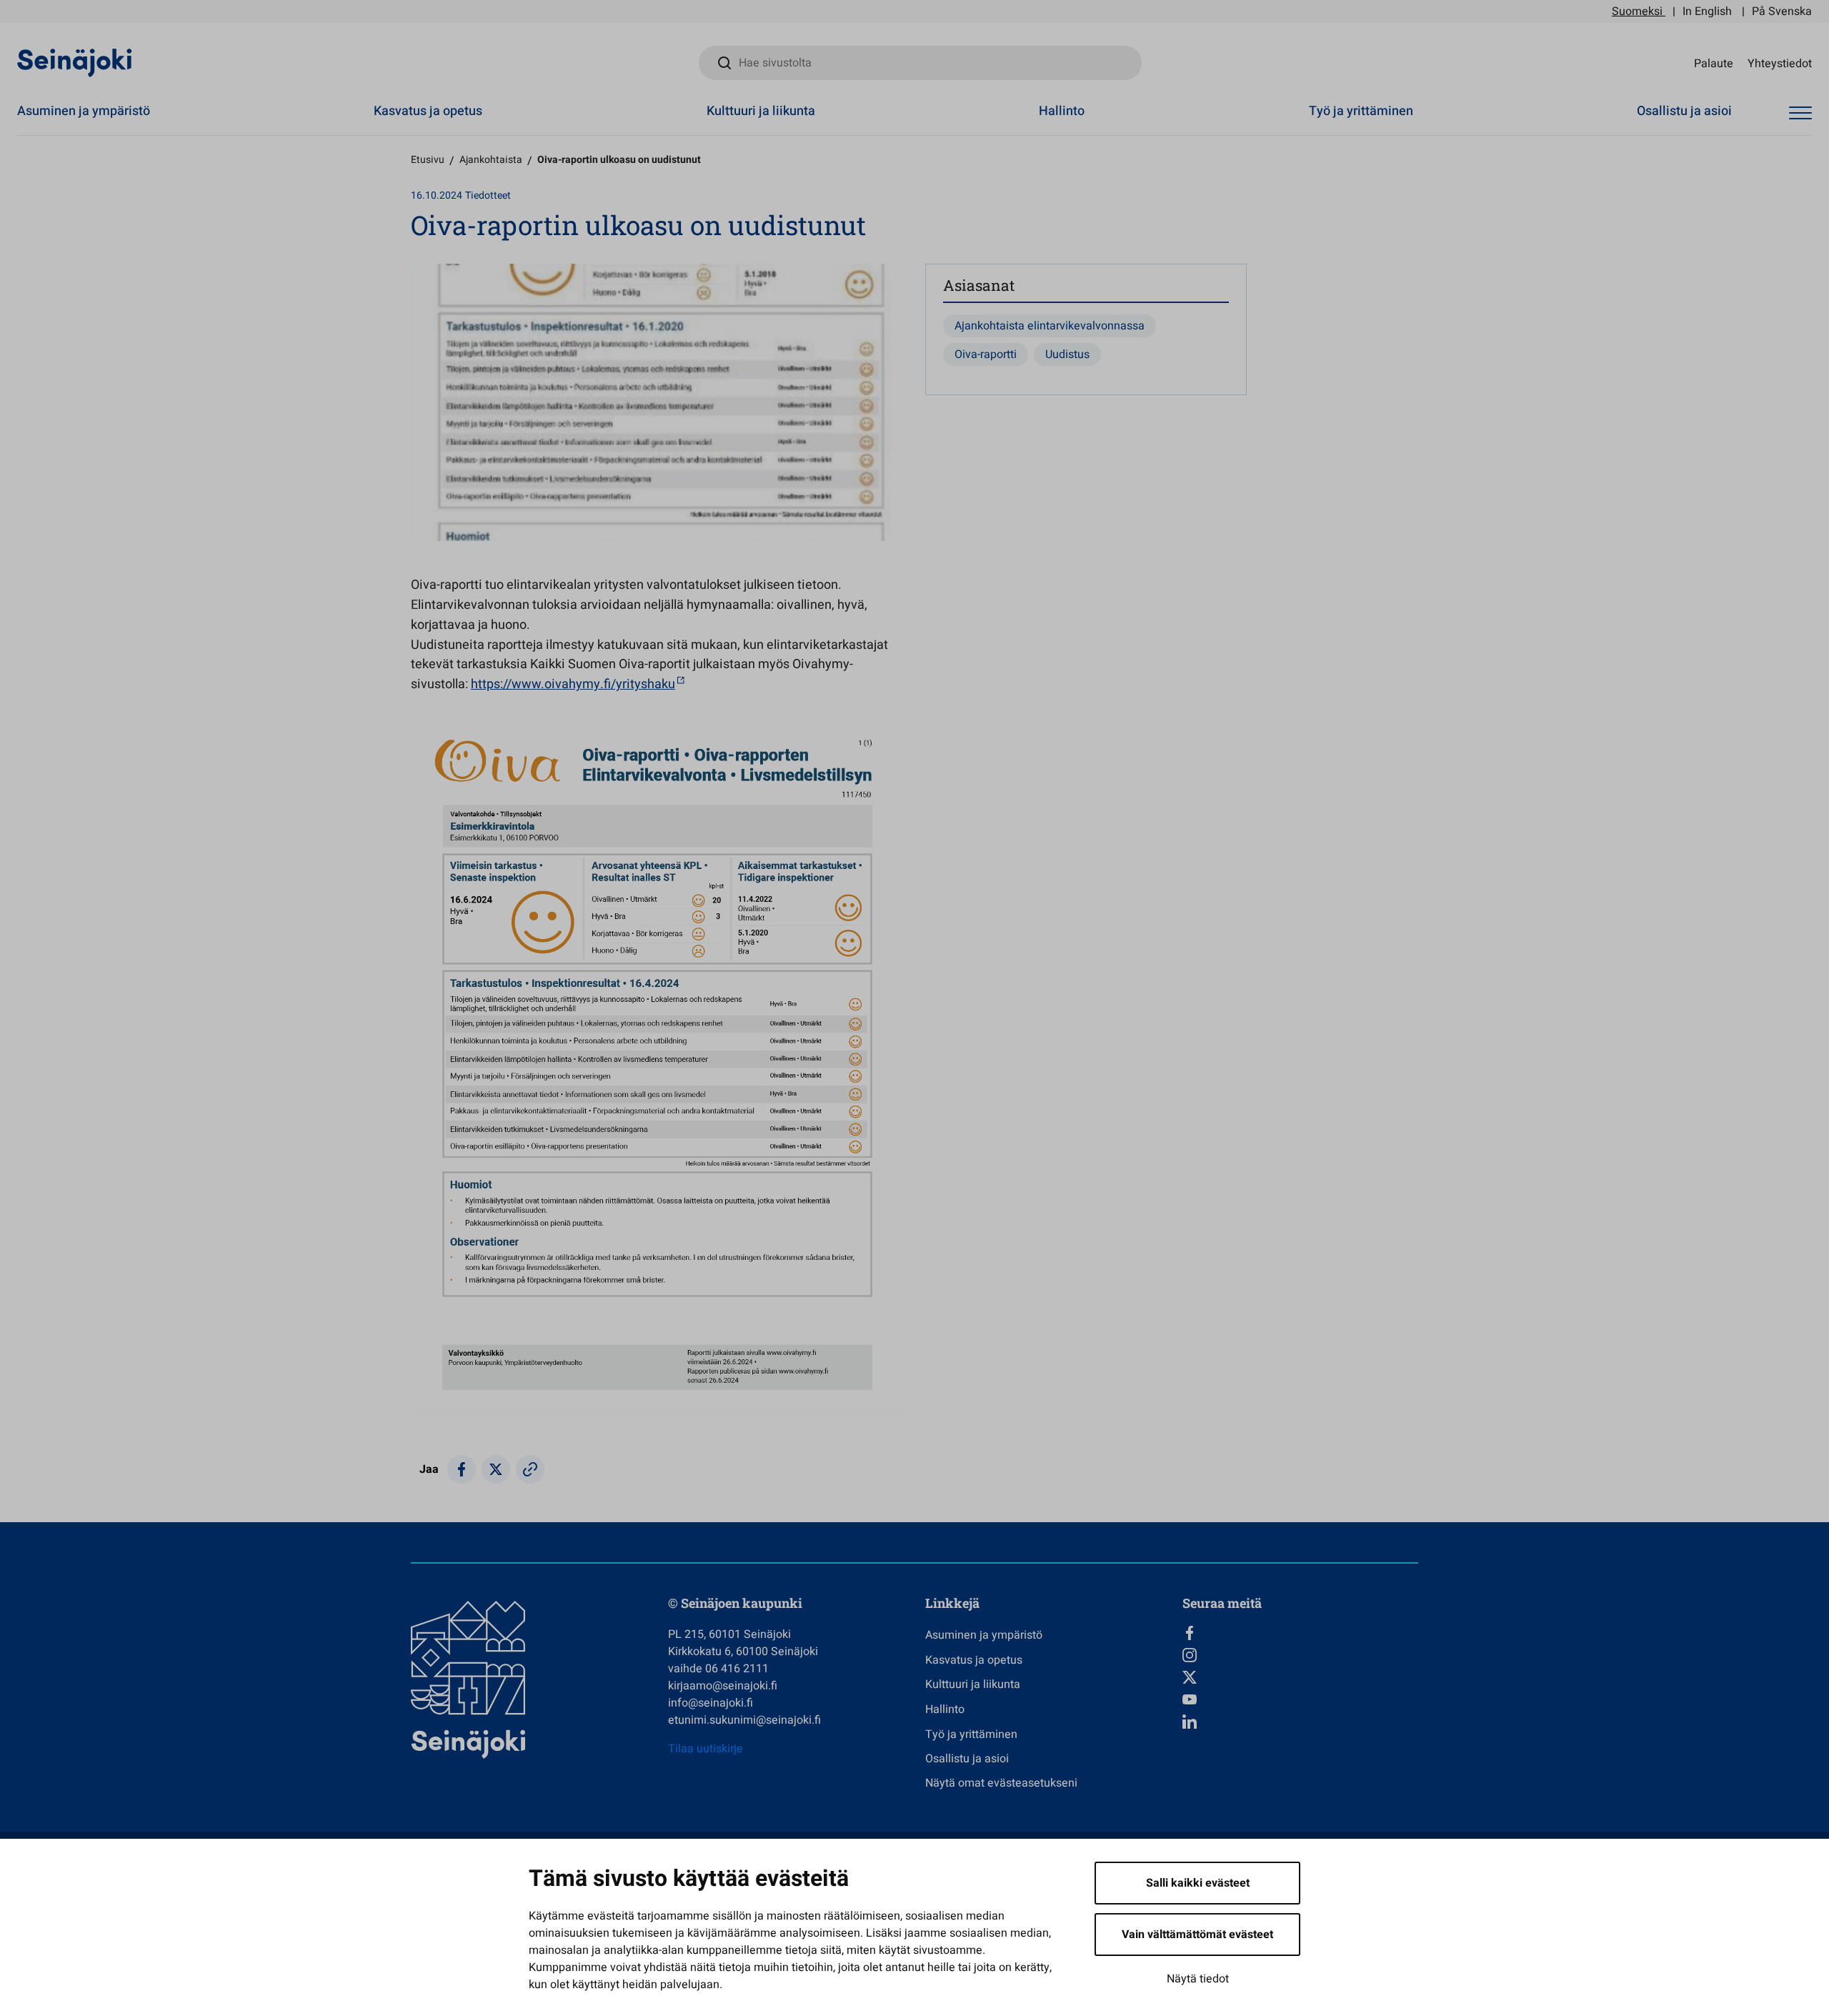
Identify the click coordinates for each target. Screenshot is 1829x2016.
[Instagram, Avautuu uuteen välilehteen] (1300, 1655)
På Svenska (1782, 11)
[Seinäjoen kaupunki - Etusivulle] (75, 62)
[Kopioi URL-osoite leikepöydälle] (530, 1469)
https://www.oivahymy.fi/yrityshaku (573, 684)
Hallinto (1062, 111)
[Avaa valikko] (1800, 113)
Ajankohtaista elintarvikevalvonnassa (1050, 326)
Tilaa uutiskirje (706, 1749)
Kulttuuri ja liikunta (761, 111)
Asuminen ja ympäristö (84, 111)
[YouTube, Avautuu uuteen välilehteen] (1300, 1699)
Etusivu (428, 160)
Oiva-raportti (986, 354)
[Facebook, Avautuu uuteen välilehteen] (1300, 1633)
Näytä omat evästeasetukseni (1001, 1783)
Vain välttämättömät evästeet (1197, 1935)
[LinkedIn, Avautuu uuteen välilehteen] (1300, 1722)
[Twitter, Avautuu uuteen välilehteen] (1300, 1677)
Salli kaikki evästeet (1198, 1883)
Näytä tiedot (1198, 1979)
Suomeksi (1637, 11)
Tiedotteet (488, 195)
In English (1707, 11)
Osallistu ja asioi (1684, 111)
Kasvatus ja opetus (428, 111)
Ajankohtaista (491, 160)
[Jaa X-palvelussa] (496, 1469)
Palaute (1714, 63)
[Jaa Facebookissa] (462, 1469)
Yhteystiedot (1780, 63)
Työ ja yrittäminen (1361, 111)
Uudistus (1067, 354)
